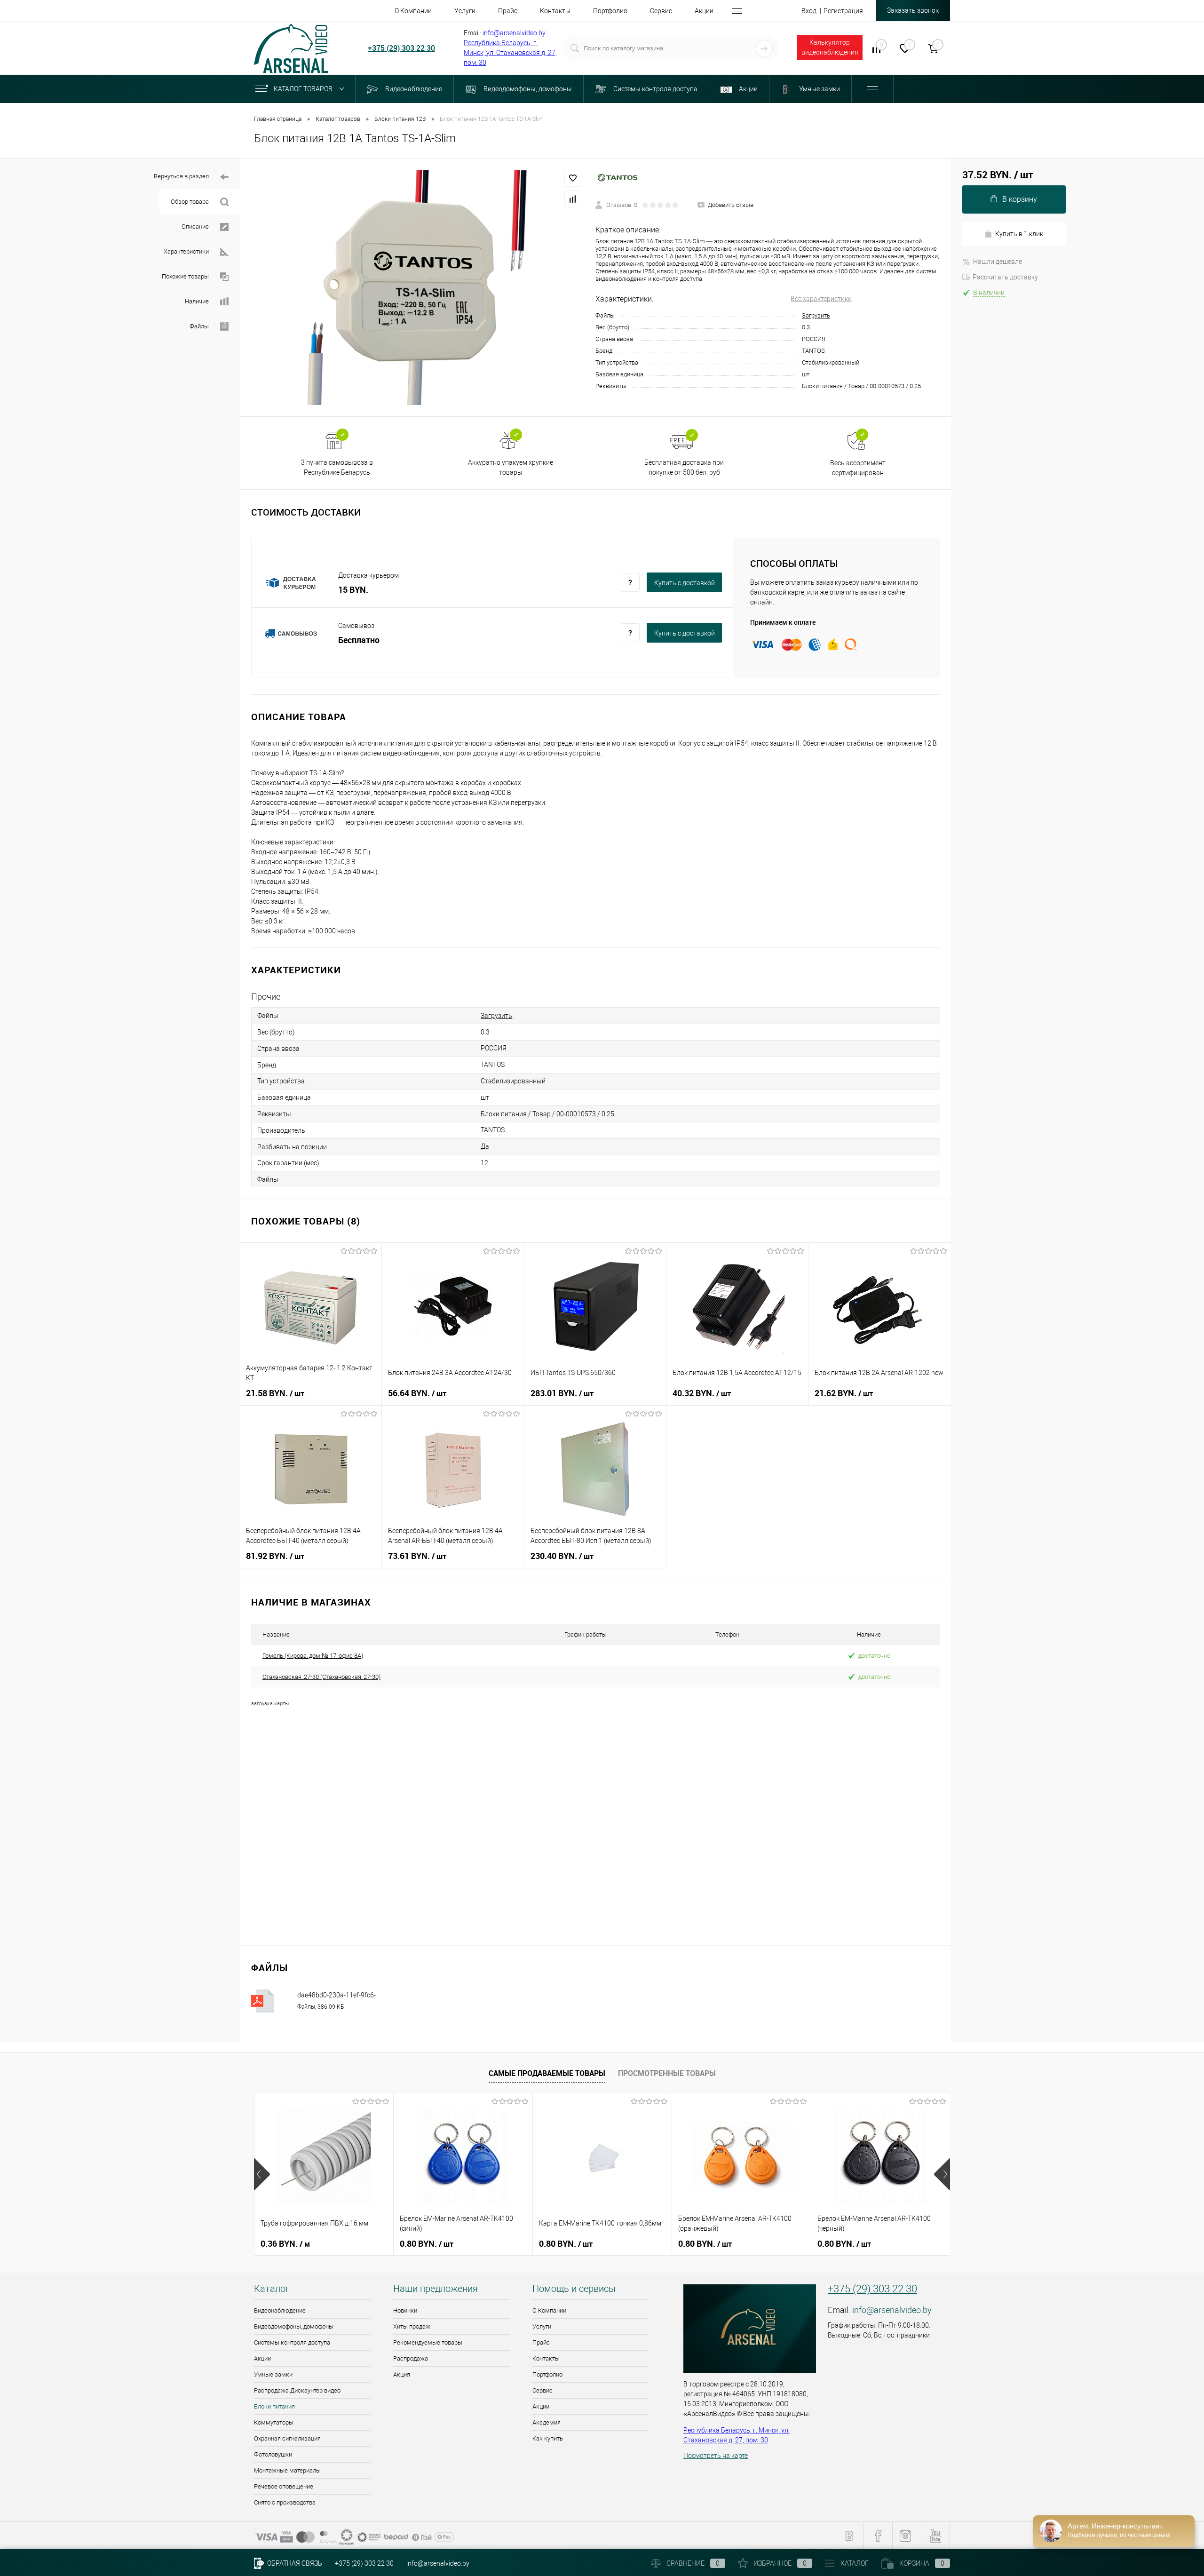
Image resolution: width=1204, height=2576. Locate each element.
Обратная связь (294, 2563)
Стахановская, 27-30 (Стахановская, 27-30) (321, 1677)
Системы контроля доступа (292, 2342)
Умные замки (273, 2374)
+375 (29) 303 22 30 (401, 48)
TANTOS (493, 1130)
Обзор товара (190, 202)
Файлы (199, 326)
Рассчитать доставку (1005, 277)
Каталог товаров (304, 89)
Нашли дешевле (998, 262)
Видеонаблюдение (280, 2310)
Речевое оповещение (284, 2486)
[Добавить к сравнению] (573, 199)
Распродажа (411, 2358)
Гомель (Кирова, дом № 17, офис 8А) (313, 1656)
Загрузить (816, 315)
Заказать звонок (913, 10)
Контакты (546, 2358)
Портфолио (547, 2374)
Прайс (541, 2342)
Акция (402, 2374)
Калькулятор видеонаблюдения (830, 47)
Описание (195, 227)
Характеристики (186, 251)
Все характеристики (821, 299)
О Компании (549, 2310)
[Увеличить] (418, 287)
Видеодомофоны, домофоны (294, 2326)
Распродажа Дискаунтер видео (297, 2390)
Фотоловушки (273, 2454)
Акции (262, 2358)
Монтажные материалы (287, 2470)
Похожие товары (185, 276)
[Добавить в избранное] (573, 178)
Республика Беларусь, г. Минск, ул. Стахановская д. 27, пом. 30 (510, 53)
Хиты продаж (412, 2326)
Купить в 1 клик (1019, 234)
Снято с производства (285, 2502)
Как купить (548, 2438)
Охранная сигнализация (287, 2438)
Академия (547, 2422)
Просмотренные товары (667, 2073)
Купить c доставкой (685, 583)
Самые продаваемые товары (547, 2073)
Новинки (405, 2310)
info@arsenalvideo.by (514, 33)
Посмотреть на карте (716, 2456)
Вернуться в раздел (181, 176)
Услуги (542, 2326)
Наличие (197, 301)
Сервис (543, 2390)
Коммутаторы (274, 2422)
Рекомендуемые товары (428, 2342)
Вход (809, 11)
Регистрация (843, 11)
